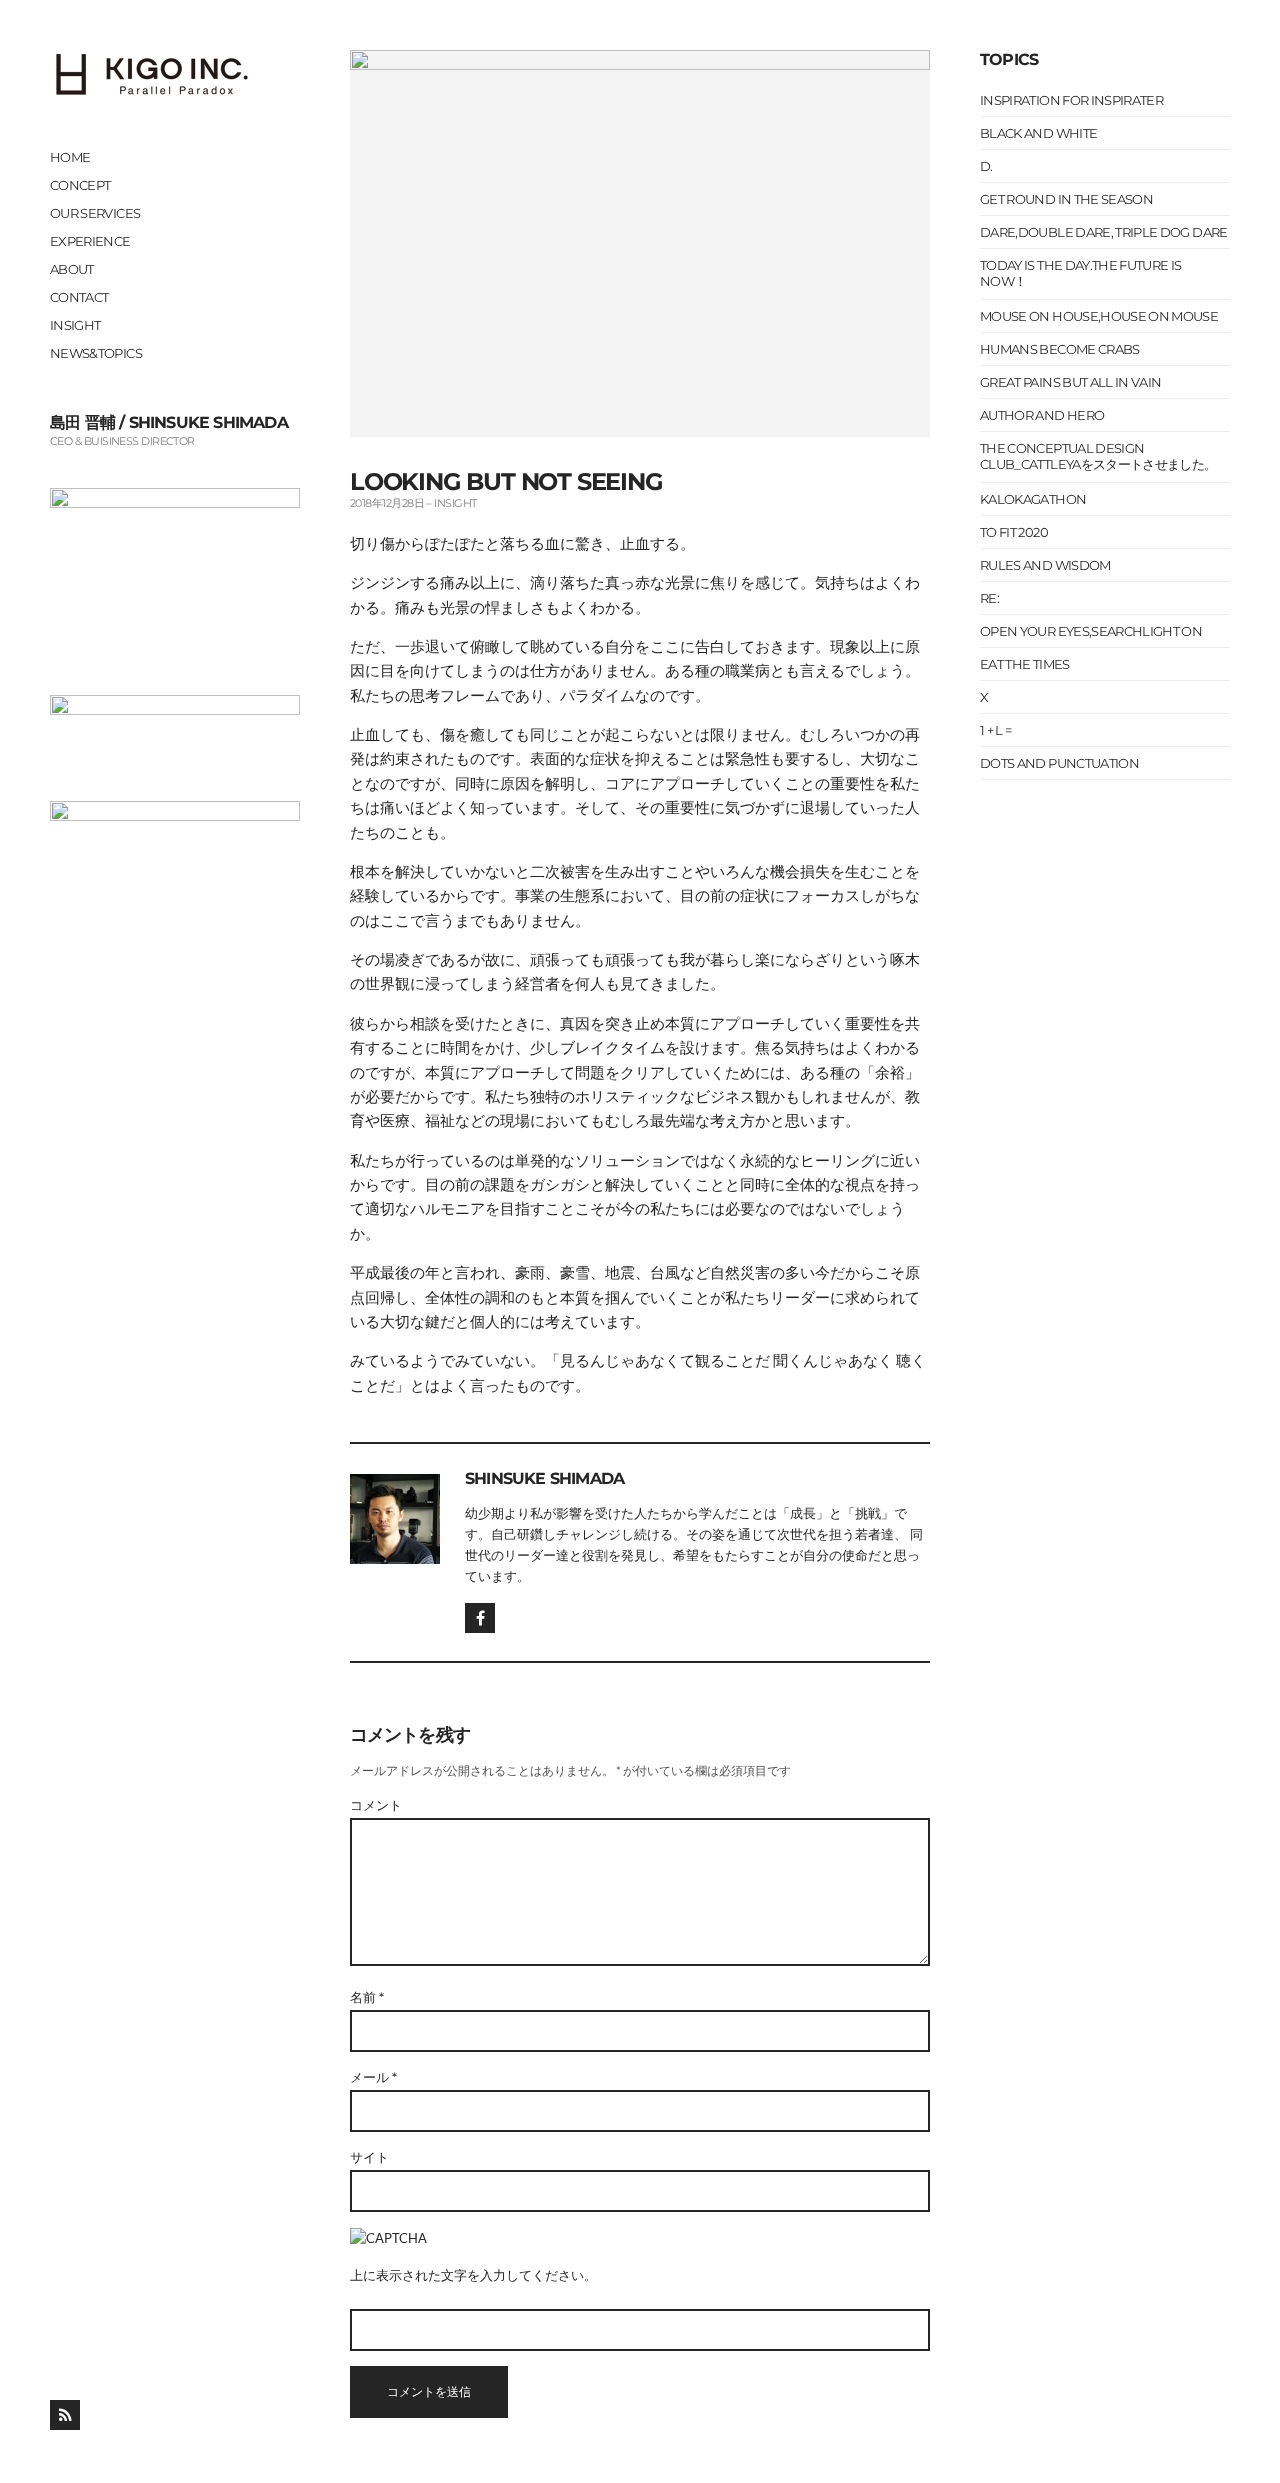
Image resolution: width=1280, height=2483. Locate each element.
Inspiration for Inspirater (1071, 100)
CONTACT (79, 297)
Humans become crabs (1060, 349)
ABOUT (72, 269)
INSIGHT (75, 325)
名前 (367, 1997)
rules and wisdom (1045, 565)
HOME (70, 157)
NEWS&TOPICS (96, 353)
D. (986, 166)
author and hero (1042, 415)
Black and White (1038, 133)
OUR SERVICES (95, 213)
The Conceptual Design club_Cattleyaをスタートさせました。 (1098, 456)
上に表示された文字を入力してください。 (473, 2275)
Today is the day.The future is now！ (1081, 273)
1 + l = (995, 730)
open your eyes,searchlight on (1091, 631)
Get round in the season (1066, 199)
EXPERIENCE (90, 241)
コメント (376, 1805)
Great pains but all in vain (1070, 382)
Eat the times (1025, 664)
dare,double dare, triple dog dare (1104, 232)
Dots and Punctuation (1059, 763)
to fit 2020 (1014, 532)
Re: (989, 598)
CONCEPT (80, 185)
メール (373, 2077)
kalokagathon (1033, 499)
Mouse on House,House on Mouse (1099, 316)
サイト (369, 2157)
